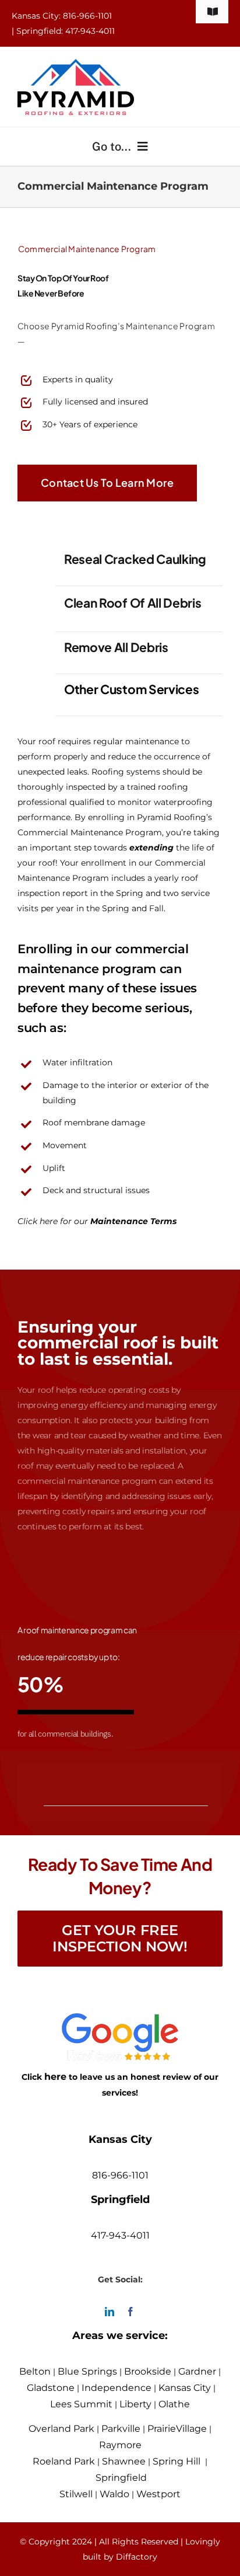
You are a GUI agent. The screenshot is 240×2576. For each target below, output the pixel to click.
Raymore (120, 2445)
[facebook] (130, 2312)
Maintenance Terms (133, 1221)
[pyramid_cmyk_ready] (76, 64)
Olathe (174, 2404)
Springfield (121, 2478)
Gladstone (51, 2388)
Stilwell (76, 2494)
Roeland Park (64, 2461)
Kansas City (185, 2388)
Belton (35, 2371)
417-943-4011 (120, 2235)
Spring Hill (177, 2461)
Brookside (148, 2371)
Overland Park (61, 2429)
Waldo (114, 2494)
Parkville (121, 2429)
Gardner (197, 2371)
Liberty (135, 2404)
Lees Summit (81, 2404)
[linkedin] (110, 2312)
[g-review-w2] (120, 2021)
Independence (117, 2388)
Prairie (162, 2429)
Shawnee (124, 2461)
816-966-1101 (120, 2175)
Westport (158, 2494)
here (55, 2077)
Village (191, 2429)
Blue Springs (87, 2371)
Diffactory (137, 2557)
